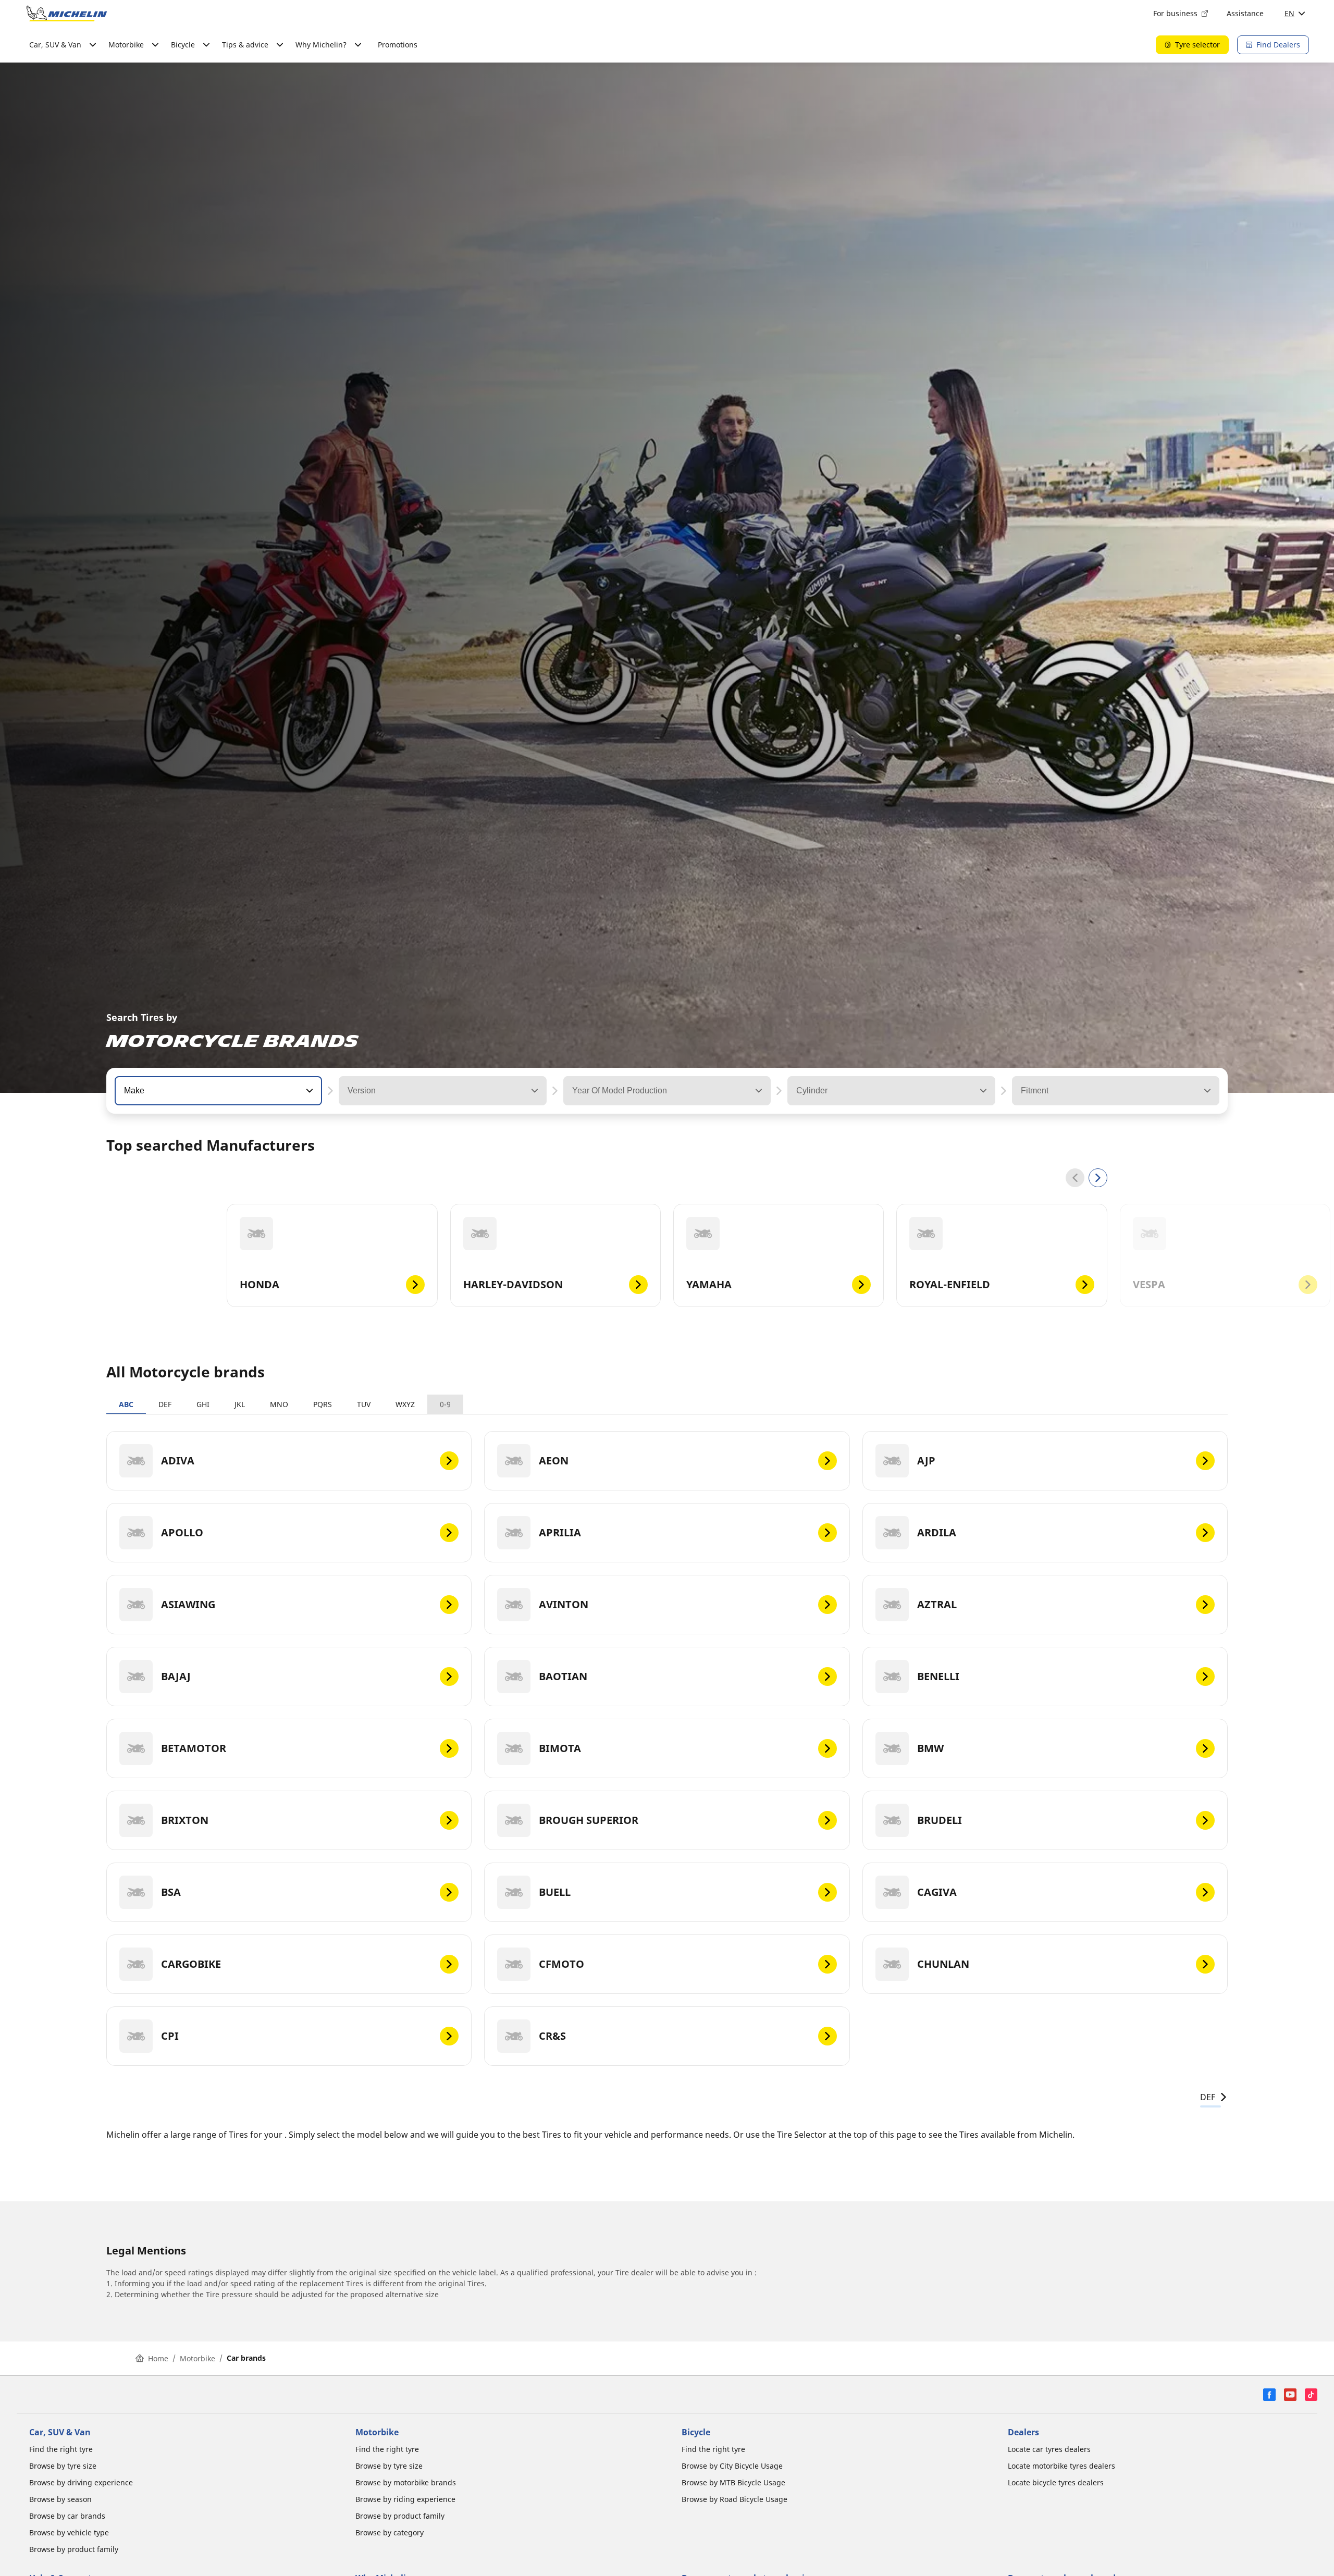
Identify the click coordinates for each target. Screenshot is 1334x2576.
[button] (308, 1091)
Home (158, 2358)
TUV (364, 1404)
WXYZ (405, 1404)
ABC (126, 1404)
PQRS (323, 1404)
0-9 (445, 1404)
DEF (165, 1404)
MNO (279, 1404)
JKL (240, 1404)
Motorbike (197, 2358)
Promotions (398, 45)
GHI (203, 1404)
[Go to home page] (67, 14)
